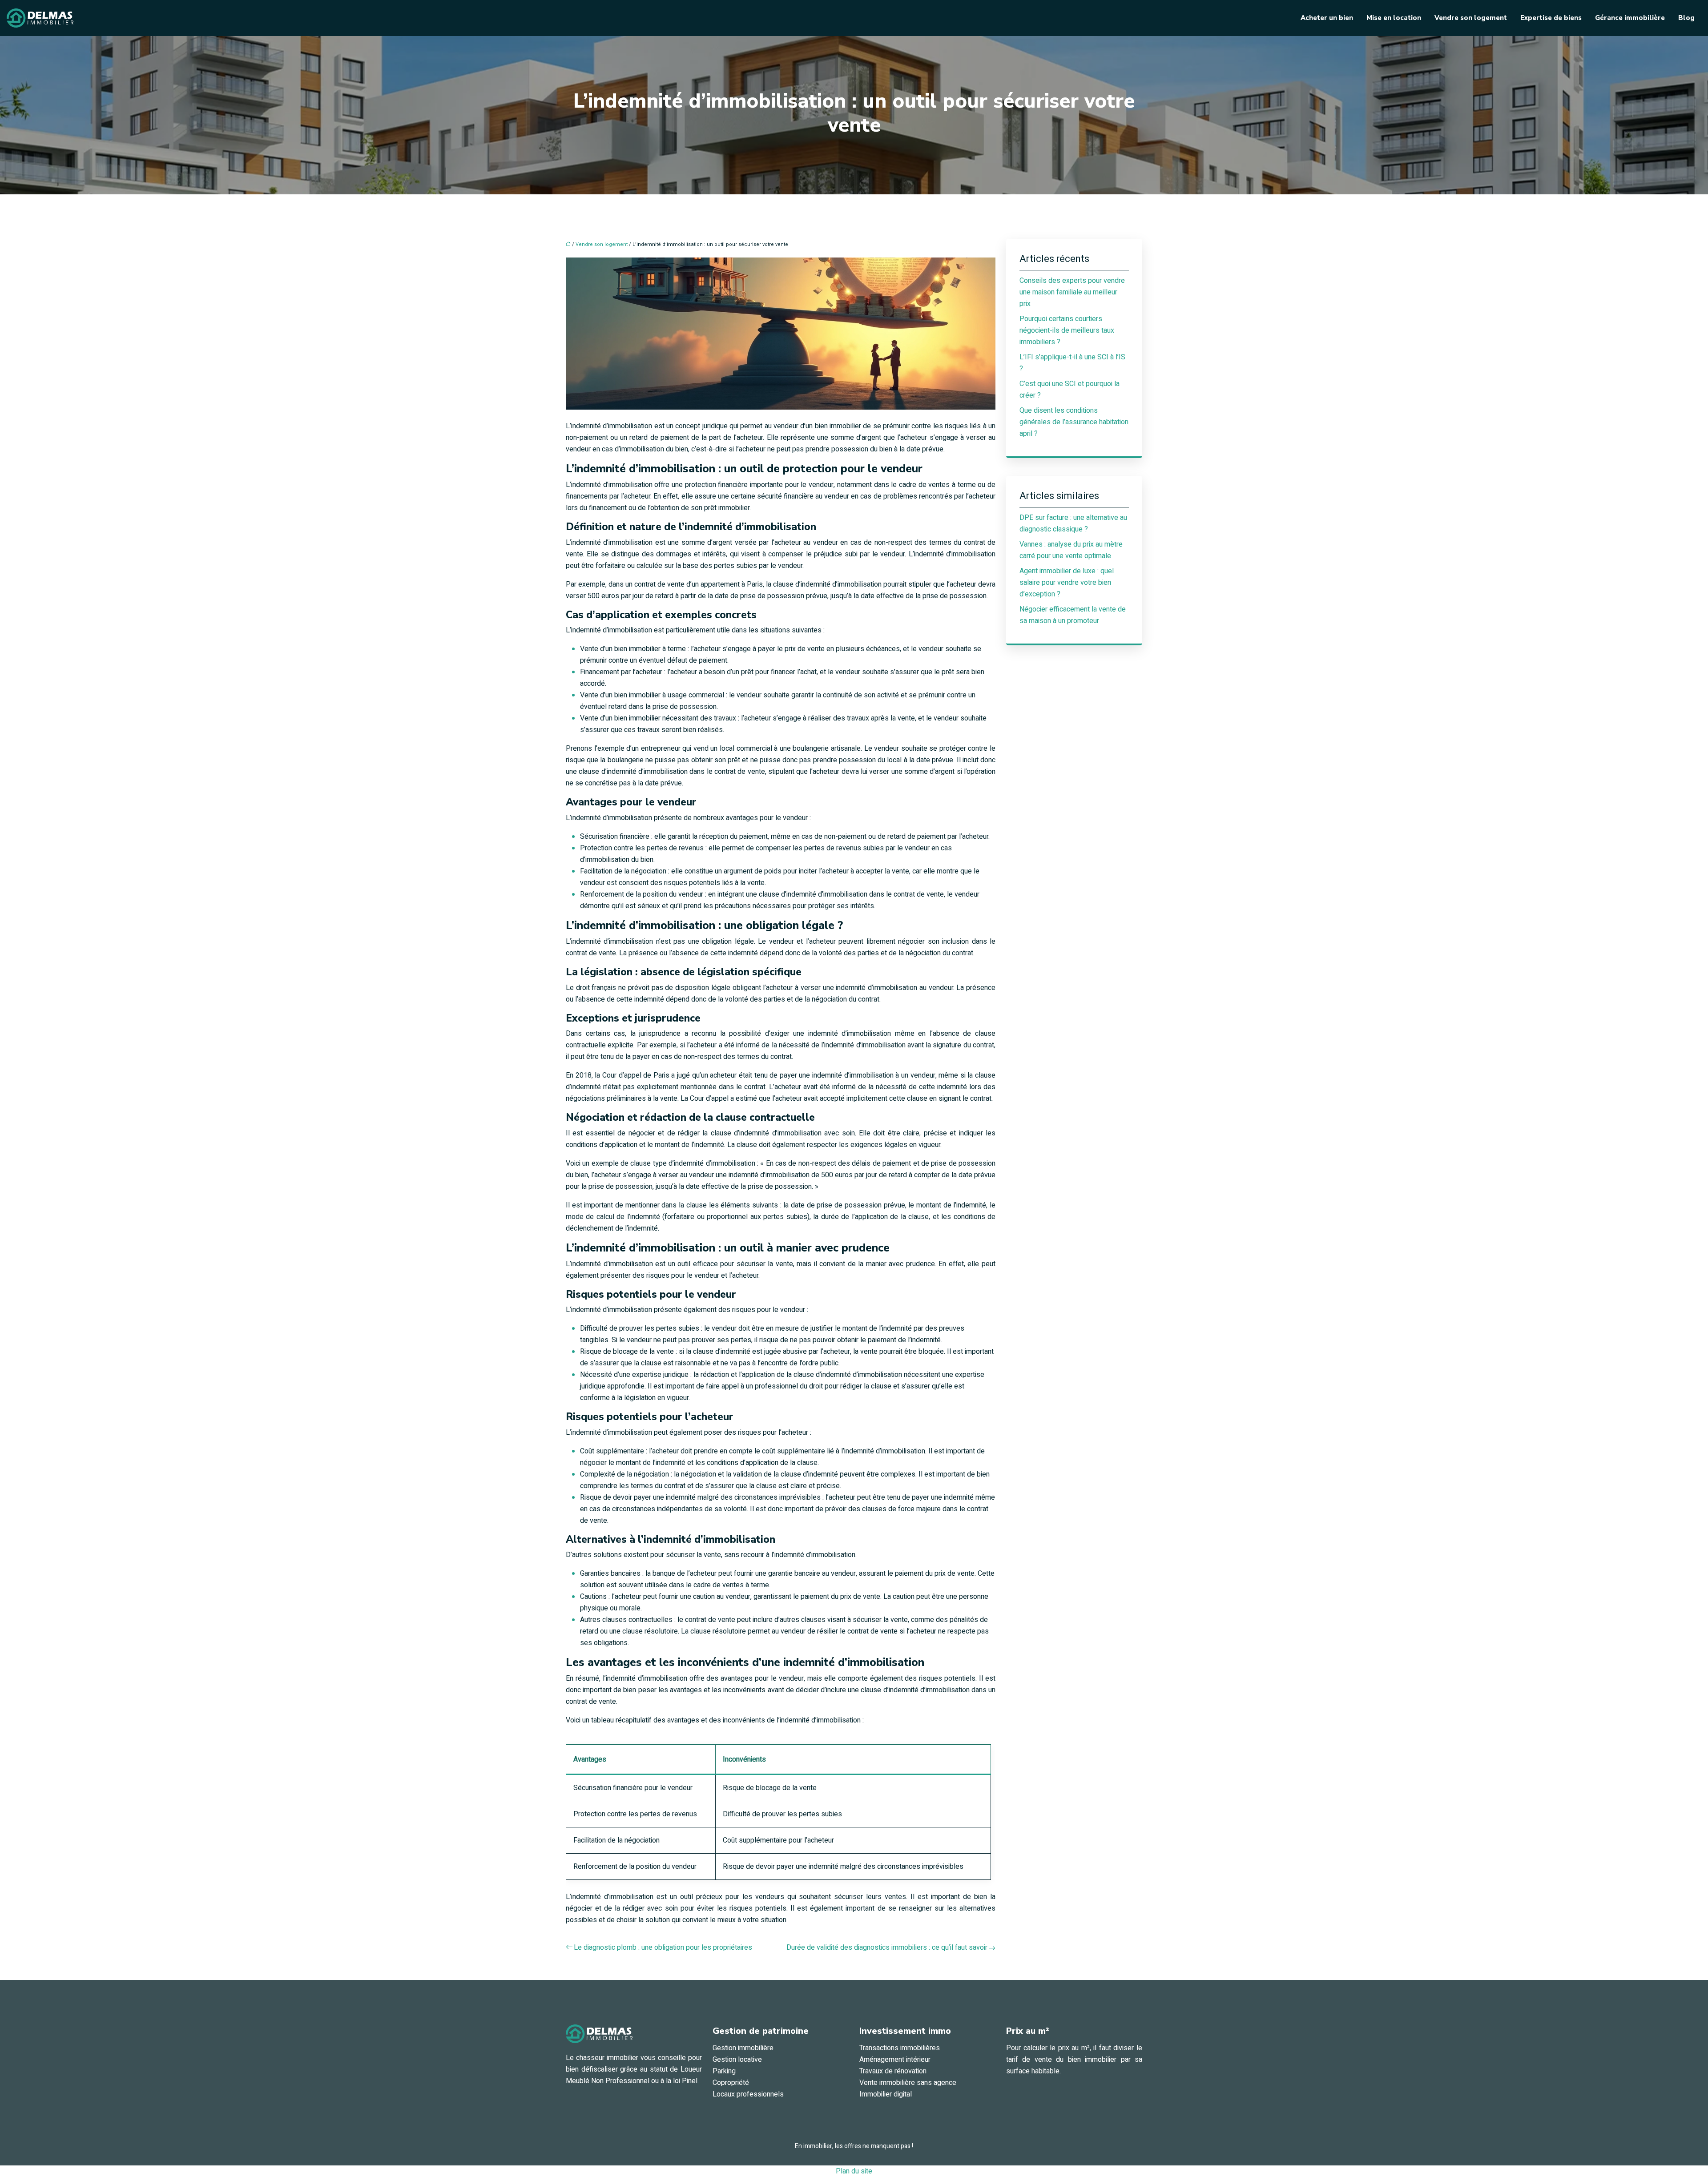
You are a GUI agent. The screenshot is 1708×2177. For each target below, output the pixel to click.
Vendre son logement (1471, 18)
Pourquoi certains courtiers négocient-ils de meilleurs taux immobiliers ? (1067, 330)
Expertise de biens (1551, 18)
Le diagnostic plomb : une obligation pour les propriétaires (663, 1948)
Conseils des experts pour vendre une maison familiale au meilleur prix (1072, 292)
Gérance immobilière (1630, 18)
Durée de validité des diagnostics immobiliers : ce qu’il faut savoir (887, 1948)
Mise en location (1394, 18)
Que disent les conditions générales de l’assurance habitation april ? (1074, 422)
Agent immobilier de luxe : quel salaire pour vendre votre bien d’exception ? (1067, 583)
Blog (1686, 18)
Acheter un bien (1327, 18)
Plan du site (854, 2171)
